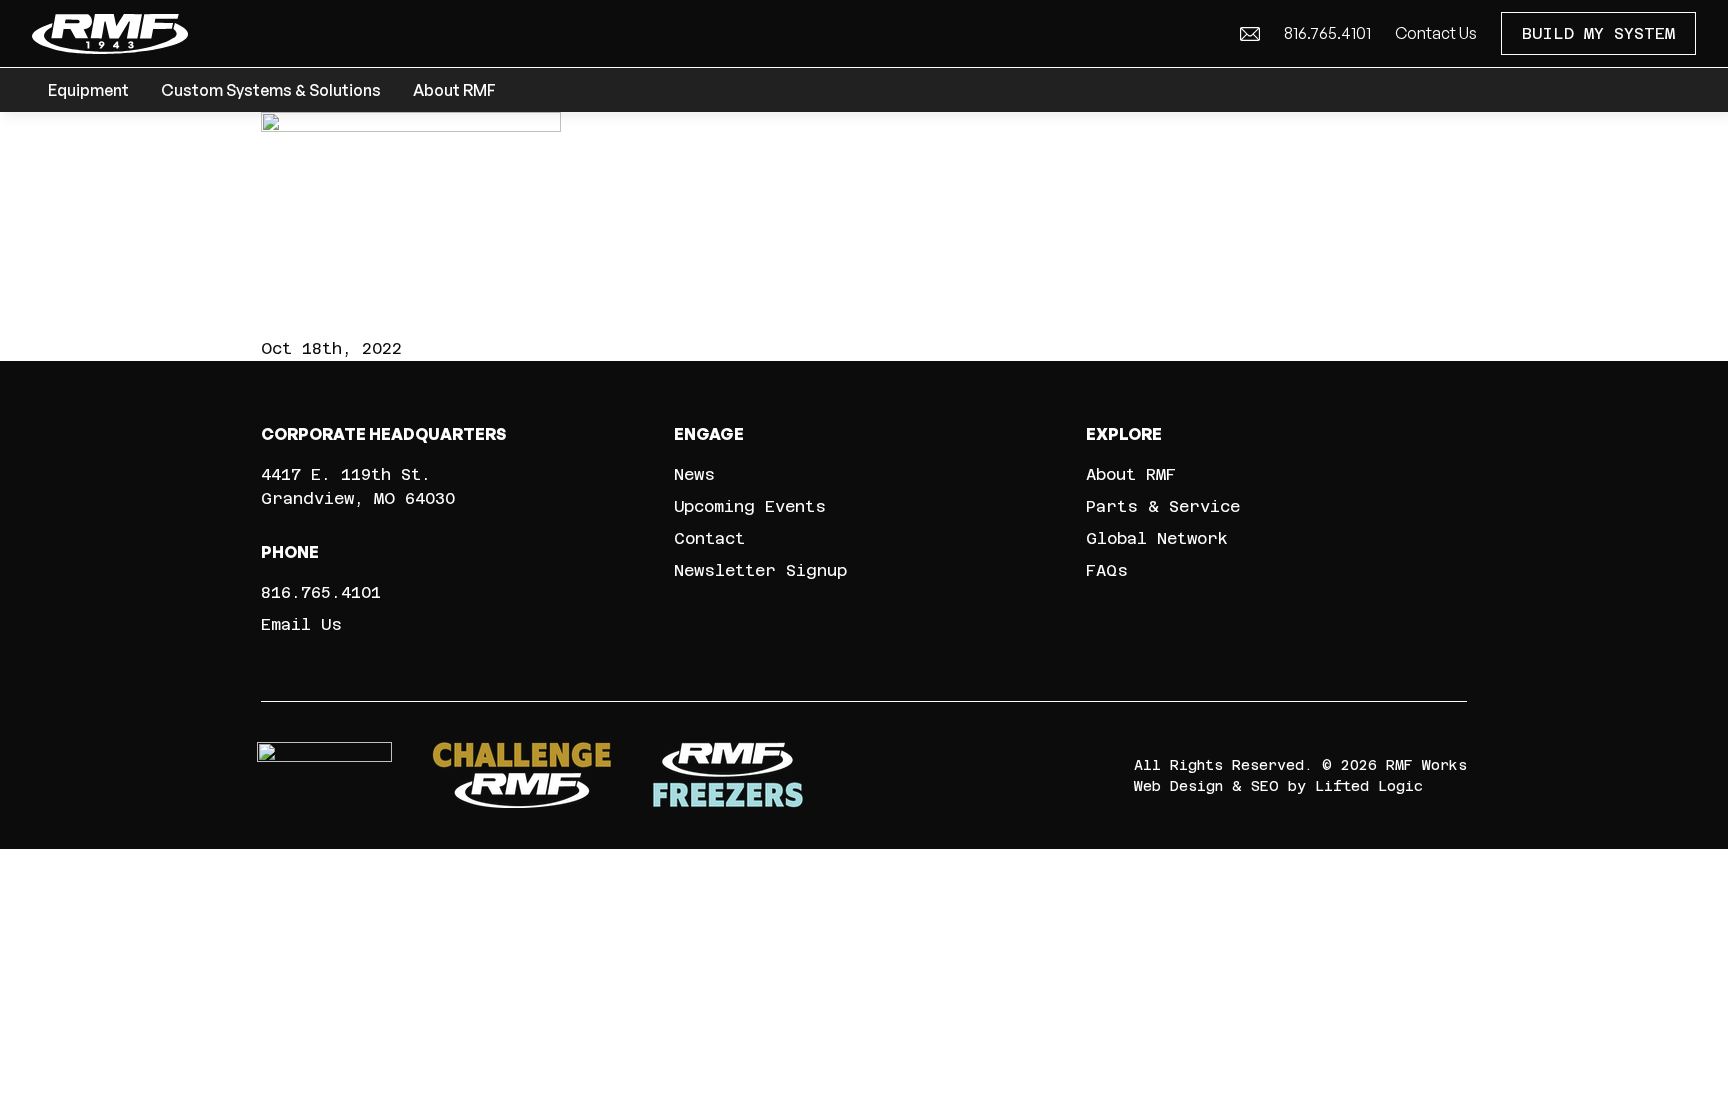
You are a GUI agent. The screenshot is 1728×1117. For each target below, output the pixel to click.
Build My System (1598, 33)
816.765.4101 (1327, 33)
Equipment (88, 90)
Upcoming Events (750, 506)
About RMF (454, 90)
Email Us (301, 624)
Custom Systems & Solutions (271, 90)
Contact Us (1436, 33)
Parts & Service (1163, 506)
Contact (709, 538)
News (694, 474)
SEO (1265, 786)
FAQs (1107, 570)
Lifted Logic (1369, 786)
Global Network (1157, 538)
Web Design (1178, 786)
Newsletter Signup (760, 570)
